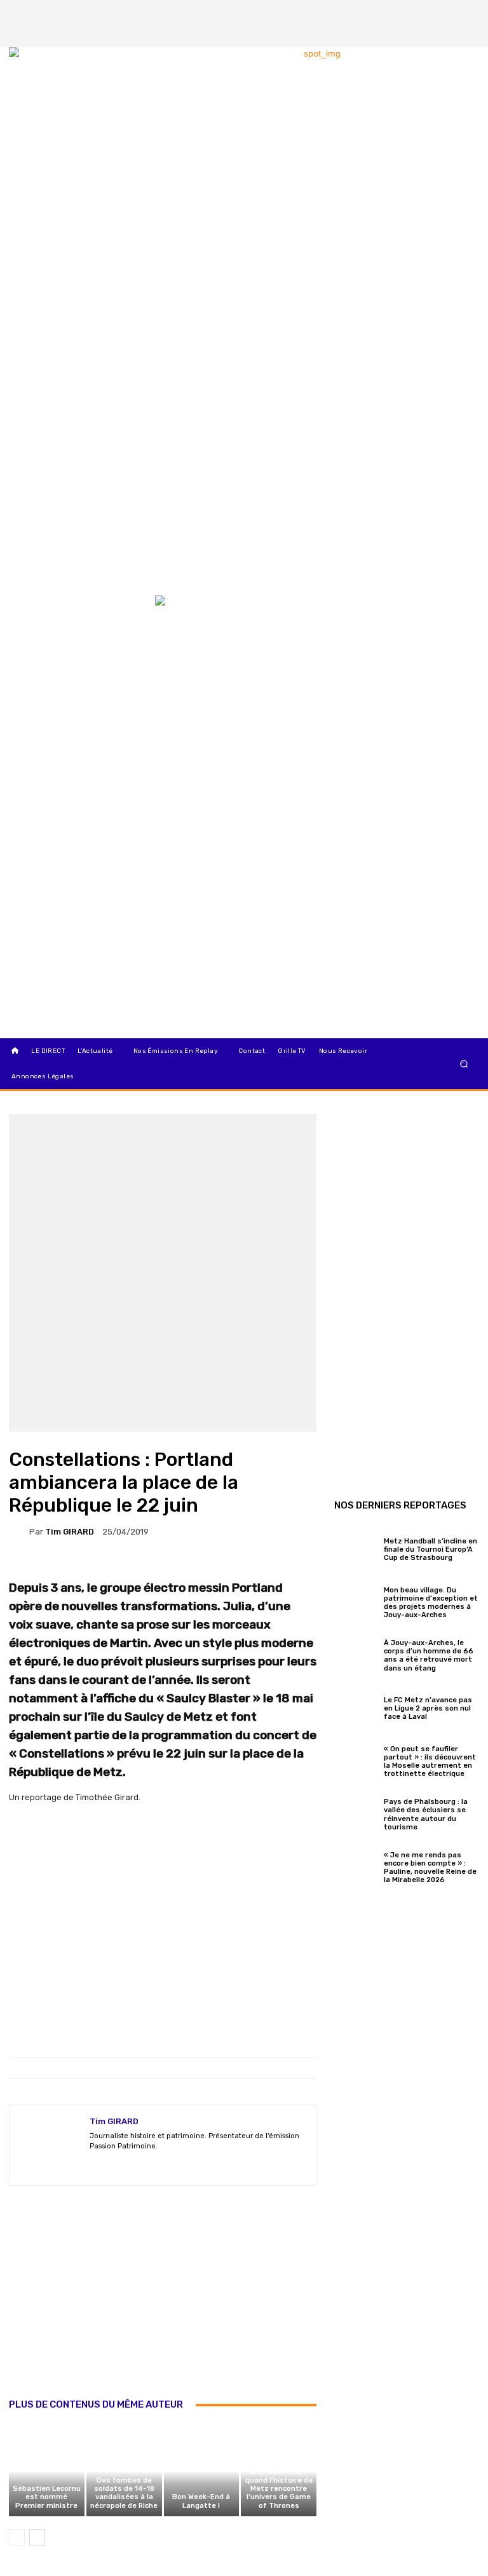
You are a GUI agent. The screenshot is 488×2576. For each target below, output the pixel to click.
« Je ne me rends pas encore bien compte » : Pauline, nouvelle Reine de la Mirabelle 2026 (430, 1868)
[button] (464, 1063)
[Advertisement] (163, 2305)
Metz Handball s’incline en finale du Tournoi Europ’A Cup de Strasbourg (430, 1549)
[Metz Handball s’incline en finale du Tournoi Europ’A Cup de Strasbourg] (356, 1548)
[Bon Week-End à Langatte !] (202, 2471)
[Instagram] (444, 13)
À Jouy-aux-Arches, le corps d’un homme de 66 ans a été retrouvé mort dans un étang (429, 1656)
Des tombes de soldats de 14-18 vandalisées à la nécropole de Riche (124, 2493)
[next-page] (37, 2537)
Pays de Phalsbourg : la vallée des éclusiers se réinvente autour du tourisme (426, 1814)
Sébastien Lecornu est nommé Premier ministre (47, 2497)
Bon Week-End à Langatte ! (201, 2501)
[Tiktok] (444, 34)
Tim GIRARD (70, 1532)
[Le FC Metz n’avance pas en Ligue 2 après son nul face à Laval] (356, 1707)
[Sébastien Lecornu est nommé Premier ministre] (47, 2471)
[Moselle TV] (75, 622)
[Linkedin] (466, 34)
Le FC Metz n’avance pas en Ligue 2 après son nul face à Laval (428, 1708)
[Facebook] (423, 13)
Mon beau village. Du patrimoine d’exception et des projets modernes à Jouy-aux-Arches (431, 1603)
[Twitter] (466, 13)
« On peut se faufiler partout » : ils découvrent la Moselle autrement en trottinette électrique (430, 1762)
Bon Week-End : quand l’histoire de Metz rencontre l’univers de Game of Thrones (279, 2489)
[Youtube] (161, 2165)
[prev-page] (17, 2537)
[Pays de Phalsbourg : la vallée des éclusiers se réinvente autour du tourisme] (356, 1813)
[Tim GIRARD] (19, 1531)
